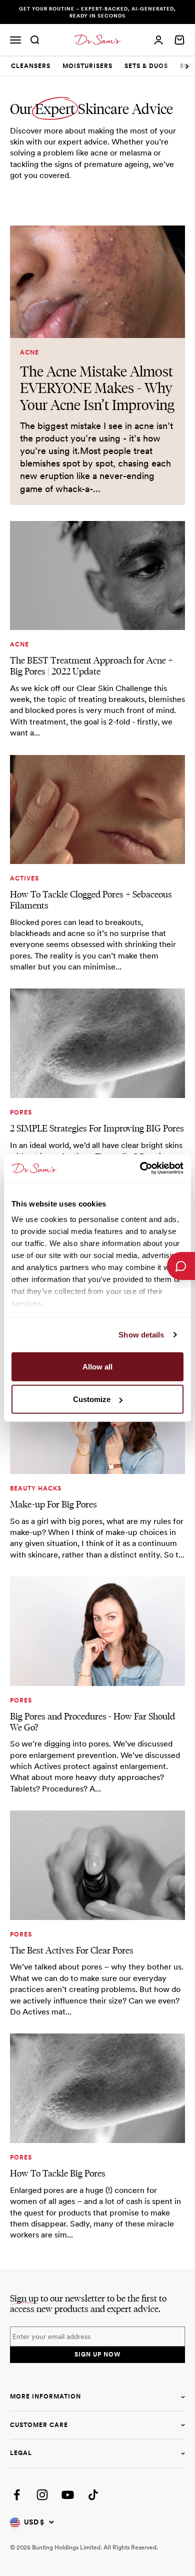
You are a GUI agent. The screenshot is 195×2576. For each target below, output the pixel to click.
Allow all (97, 1366)
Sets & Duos (146, 66)
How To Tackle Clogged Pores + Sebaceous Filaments (91, 900)
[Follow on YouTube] (68, 2495)
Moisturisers (87, 66)
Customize (92, 1399)
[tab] (31, 66)
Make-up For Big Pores (53, 1504)
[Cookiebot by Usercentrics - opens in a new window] (140, 1168)
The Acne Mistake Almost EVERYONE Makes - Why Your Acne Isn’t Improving (97, 388)
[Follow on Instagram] (42, 2495)
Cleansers (31, 66)
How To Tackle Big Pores (58, 2173)
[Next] (187, 66)
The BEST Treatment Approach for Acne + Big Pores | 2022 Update (91, 666)
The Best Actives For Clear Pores (72, 1950)
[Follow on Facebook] (17, 2495)
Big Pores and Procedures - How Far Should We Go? (92, 1722)
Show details (141, 1335)
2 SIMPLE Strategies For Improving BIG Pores (97, 1128)
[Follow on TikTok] (93, 2495)
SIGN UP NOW (97, 2354)
